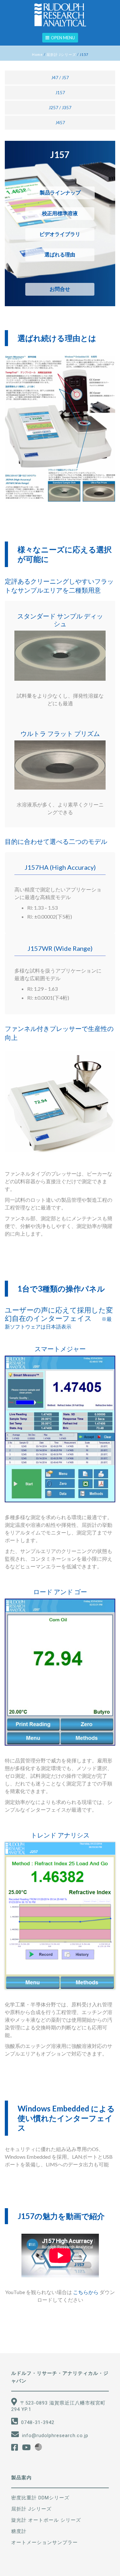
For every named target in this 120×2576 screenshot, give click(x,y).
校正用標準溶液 (60, 213)
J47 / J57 (60, 77)
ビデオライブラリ (60, 234)
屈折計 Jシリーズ (61, 54)
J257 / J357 (60, 107)
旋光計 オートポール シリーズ (46, 2520)
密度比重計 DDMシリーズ (40, 2498)
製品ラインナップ (60, 193)
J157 (60, 92)
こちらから (86, 2292)
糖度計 (19, 2531)
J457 (60, 122)
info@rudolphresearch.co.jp (55, 2436)
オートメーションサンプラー (44, 2542)
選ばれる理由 (60, 255)
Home (37, 54)
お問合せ (60, 289)
